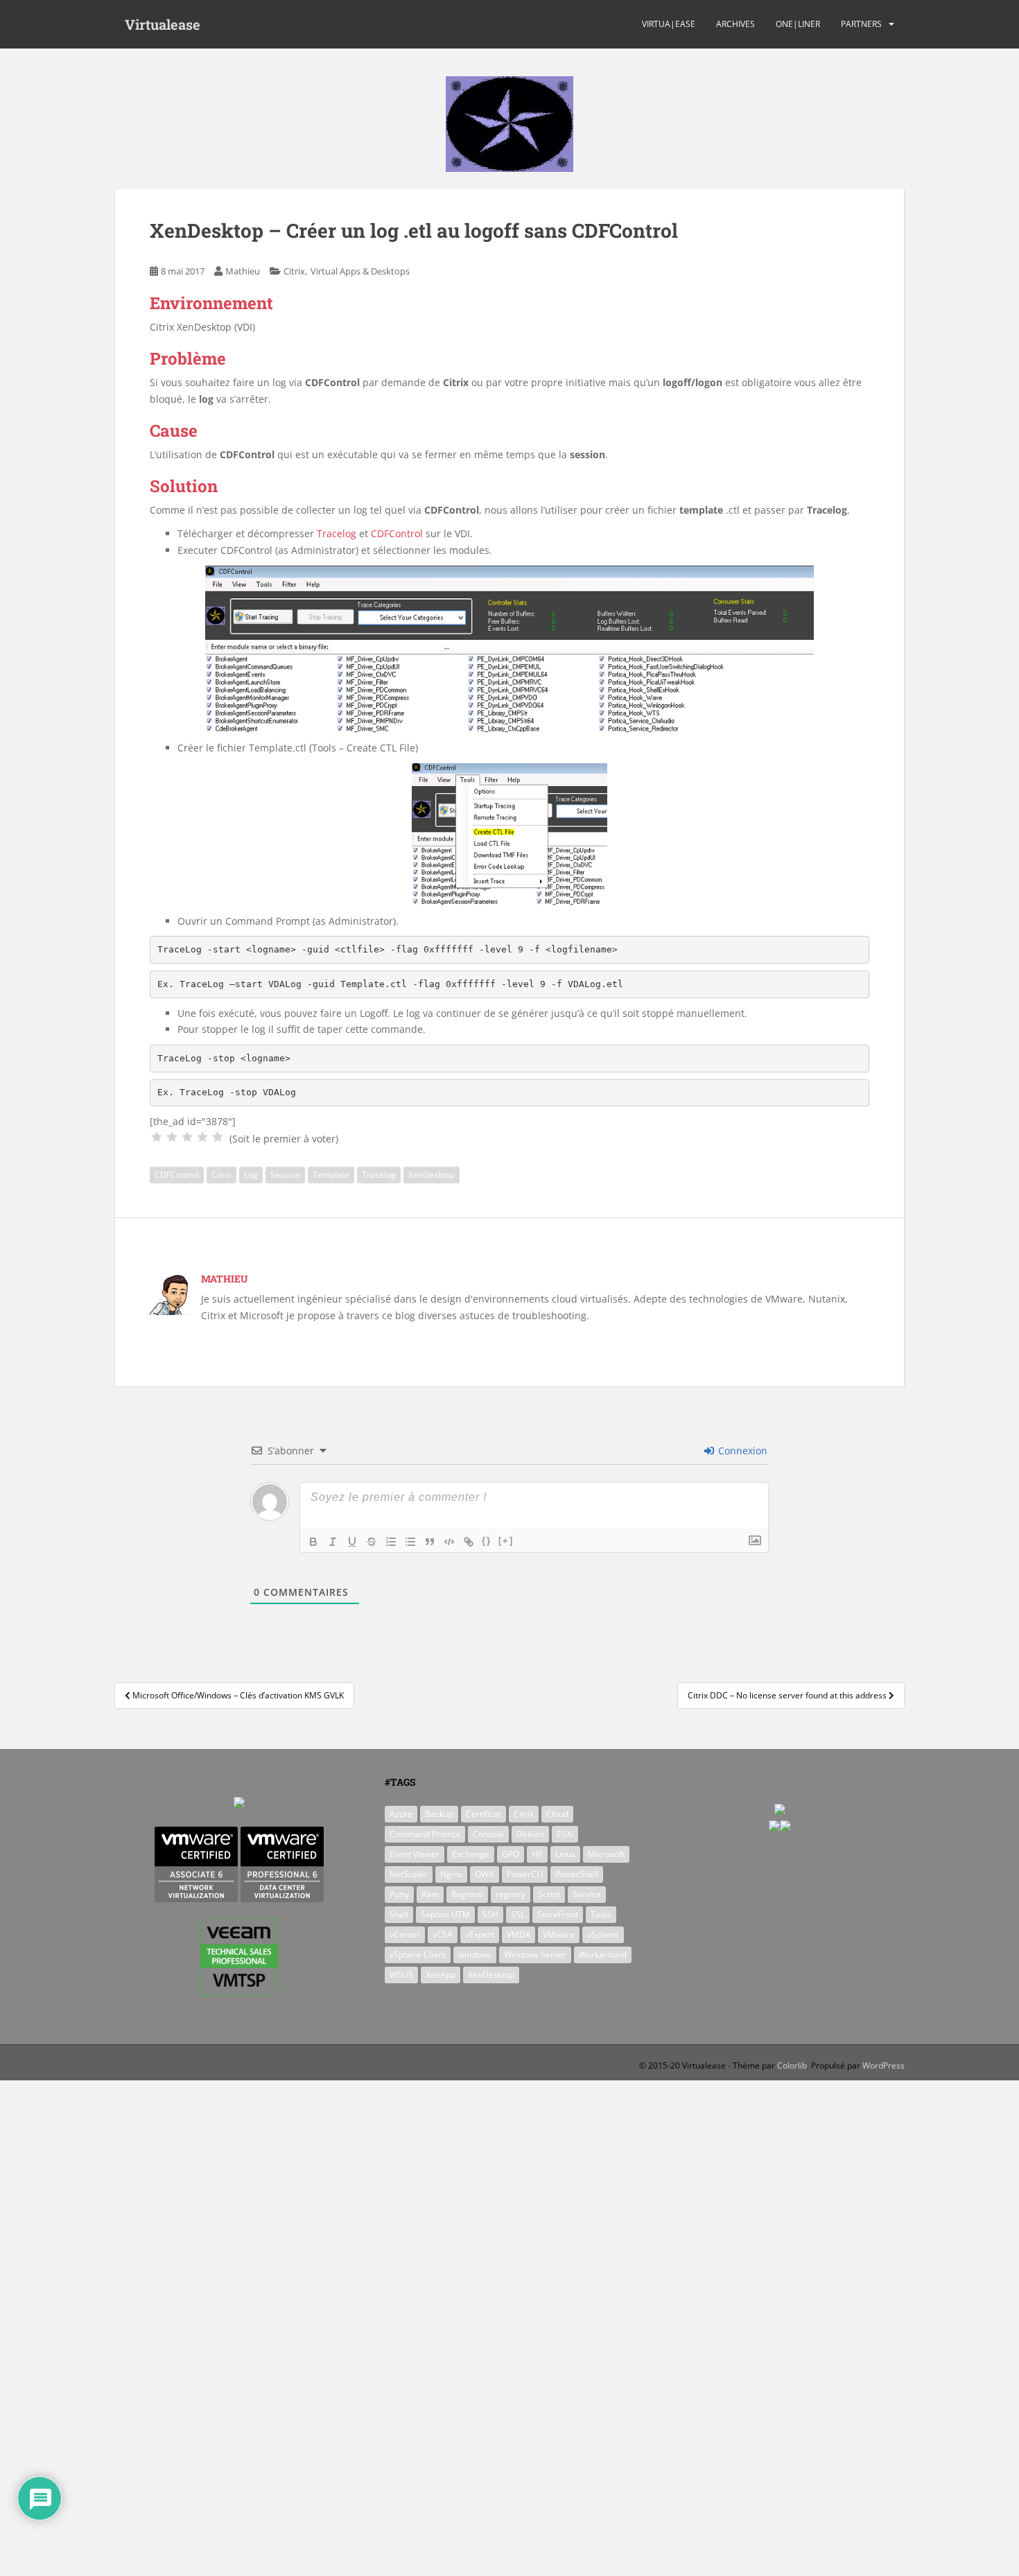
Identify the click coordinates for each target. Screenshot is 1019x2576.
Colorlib (792, 2065)
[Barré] (372, 1542)
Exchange (471, 1854)
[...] (157, 1137)
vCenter (405, 1934)
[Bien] (187, 1137)
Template (331, 1175)
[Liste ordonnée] (391, 1542)
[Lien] (469, 1542)
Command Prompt (425, 1834)
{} (487, 1541)
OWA (485, 1874)
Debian (530, 1834)
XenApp (441, 1975)
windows (475, 1955)
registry (511, 1894)
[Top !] (218, 1137)
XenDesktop (432, 1175)
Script (549, 1894)
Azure (401, 1814)
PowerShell (577, 1874)
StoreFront (558, 1914)
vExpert (480, 1934)
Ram (430, 1894)
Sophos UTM (445, 1914)
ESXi (565, 1834)
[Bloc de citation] (430, 1542)
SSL (518, 1914)
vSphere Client (418, 1955)
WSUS (401, 1975)
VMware (559, 1934)
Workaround (603, 1955)
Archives (735, 24)
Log (251, 1175)
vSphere (603, 1934)
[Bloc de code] (449, 1542)
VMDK (519, 1934)
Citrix (294, 271)
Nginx (451, 1874)
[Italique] (333, 1542)
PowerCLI (525, 1874)
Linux (565, 1854)
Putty (399, 1894)
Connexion (741, 1451)
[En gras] (313, 1542)
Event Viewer (415, 1854)
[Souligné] (352, 1542)
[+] (506, 1541)
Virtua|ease (669, 24)
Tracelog (337, 533)
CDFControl (397, 533)
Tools (601, 1914)
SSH (490, 1914)
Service (587, 1894)
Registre (467, 1894)
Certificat (484, 1814)
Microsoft (606, 1854)
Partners (861, 24)
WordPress (883, 2065)
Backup (439, 1814)
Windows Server (535, 1955)
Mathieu (243, 271)
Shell (399, 1914)
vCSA (443, 1934)
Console (488, 1834)
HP (537, 1854)
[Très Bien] (202, 1137)
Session (285, 1175)
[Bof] (172, 1137)
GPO (511, 1854)
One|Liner (798, 24)
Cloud (557, 1814)
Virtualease (163, 24)
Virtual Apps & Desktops (360, 271)
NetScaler (409, 1874)
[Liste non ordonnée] (410, 1542)
